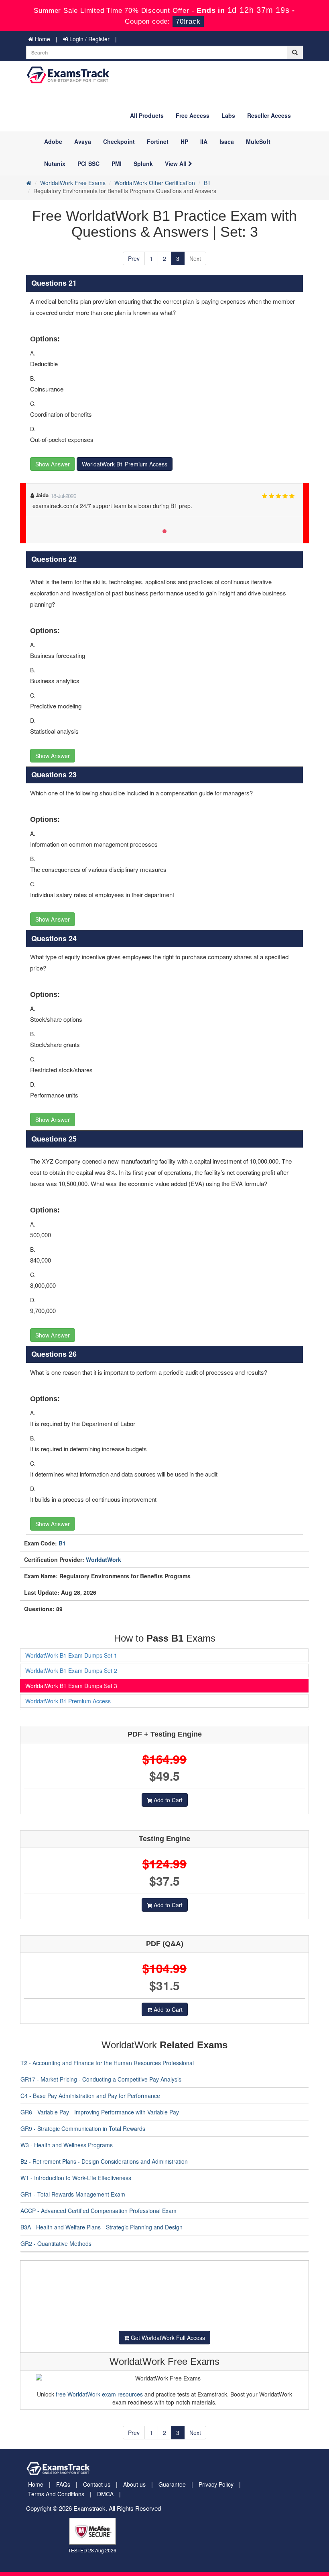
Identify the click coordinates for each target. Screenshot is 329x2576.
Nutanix (55, 163)
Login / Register (89, 39)
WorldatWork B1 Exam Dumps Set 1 (71, 1655)
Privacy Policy (216, 2484)
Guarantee (172, 2484)
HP (184, 141)
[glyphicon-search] (295, 52)
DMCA (105, 2494)
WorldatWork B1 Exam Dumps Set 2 (71, 1670)
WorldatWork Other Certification (155, 183)
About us (134, 2484)
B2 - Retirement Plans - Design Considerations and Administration (104, 2161)
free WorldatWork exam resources (99, 2394)
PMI (117, 163)
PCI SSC (88, 163)
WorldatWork (104, 1559)
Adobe (53, 141)
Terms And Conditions (56, 2494)
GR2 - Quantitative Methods (56, 2243)
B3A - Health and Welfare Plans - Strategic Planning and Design (102, 2227)
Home (42, 39)
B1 (207, 183)
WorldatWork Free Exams (73, 183)
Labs (228, 115)
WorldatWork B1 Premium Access (125, 464)
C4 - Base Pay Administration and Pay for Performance (90, 2096)
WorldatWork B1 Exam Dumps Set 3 (71, 1686)
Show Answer (53, 464)
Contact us (97, 2484)
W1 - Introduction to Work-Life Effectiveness (76, 2178)
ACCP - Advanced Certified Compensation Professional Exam (98, 2211)
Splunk (143, 163)
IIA (204, 141)
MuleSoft (258, 141)
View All (177, 163)
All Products (147, 115)
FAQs (63, 2484)
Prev (134, 258)
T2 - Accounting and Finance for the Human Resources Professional (107, 2063)
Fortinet (158, 141)
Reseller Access (269, 115)
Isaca (227, 141)
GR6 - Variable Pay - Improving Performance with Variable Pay (100, 2112)
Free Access (193, 115)
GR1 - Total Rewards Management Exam (73, 2194)
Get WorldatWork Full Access (167, 2338)
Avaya (83, 141)
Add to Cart (167, 1800)
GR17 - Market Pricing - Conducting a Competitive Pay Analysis (101, 2079)
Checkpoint (119, 141)
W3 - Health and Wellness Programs (67, 2145)
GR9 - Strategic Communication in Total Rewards (83, 2128)
